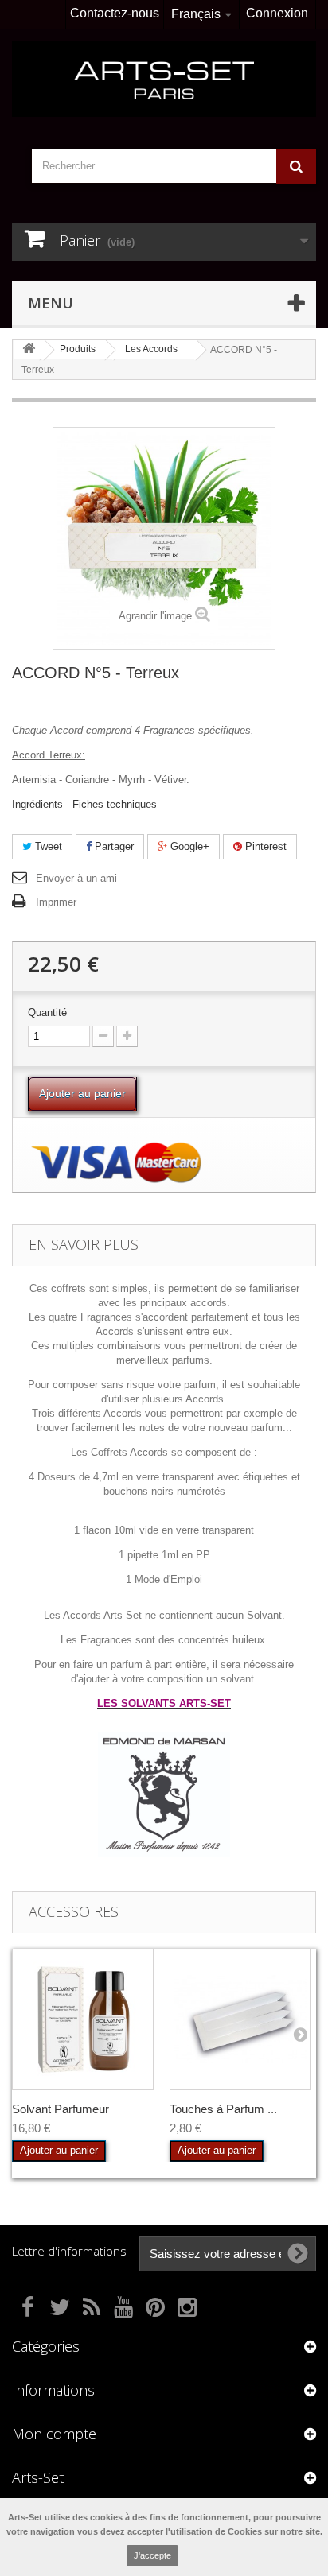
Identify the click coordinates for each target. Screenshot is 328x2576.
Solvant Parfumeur (61, 2109)
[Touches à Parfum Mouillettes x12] (240, 2019)
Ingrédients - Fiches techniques (84, 804)
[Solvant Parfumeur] (83, 2019)
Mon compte (54, 2434)
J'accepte (152, 2555)
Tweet (47, 846)
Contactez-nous (115, 13)
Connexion (277, 13)
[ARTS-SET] (164, 79)
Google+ (188, 846)
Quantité (47, 1013)
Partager (113, 846)
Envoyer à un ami (76, 878)
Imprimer (56, 902)
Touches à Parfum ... (223, 2109)
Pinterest (264, 846)
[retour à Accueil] (29, 349)
